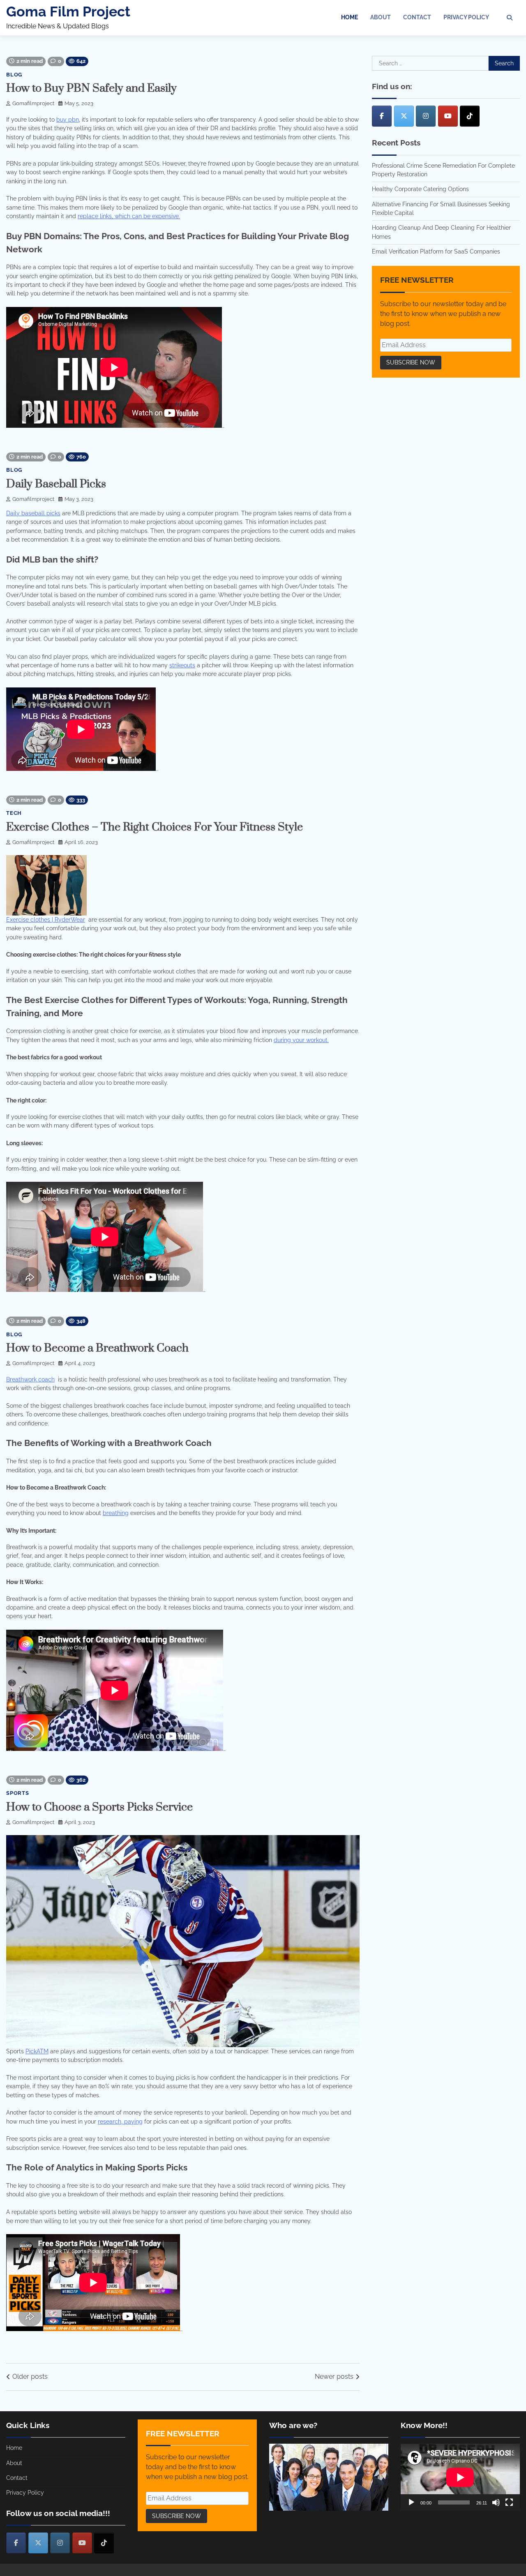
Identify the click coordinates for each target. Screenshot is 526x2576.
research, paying (120, 2122)
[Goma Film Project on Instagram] (426, 116)
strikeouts (182, 665)
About (381, 17)
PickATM (37, 2051)
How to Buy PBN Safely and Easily (91, 88)
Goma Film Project (68, 12)
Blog (14, 75)
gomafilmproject (33, 103)
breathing (116, 1513)
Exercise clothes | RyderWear (46, 920)
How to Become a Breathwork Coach (97, 1348)
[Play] (411, 2502)
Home (350, 17)
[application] (460, 2477)
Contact (417, 17)
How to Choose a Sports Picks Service (99, 1807)
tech (14, 813)
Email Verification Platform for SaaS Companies (436, 251)
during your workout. (301, 1040)
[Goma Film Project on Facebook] (382, 116)
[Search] (510, 18)
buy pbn (68, 120)
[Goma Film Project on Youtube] (448, 116)
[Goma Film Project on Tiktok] (470, 116)
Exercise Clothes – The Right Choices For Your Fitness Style (155, 827)
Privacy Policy (466, 17)
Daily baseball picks (33, 513)
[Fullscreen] (509, 2502)
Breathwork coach (30, 1379)
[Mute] (496, 2502)
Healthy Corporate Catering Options (420, 189)
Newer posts (334, 2377)
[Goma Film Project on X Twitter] (404, 116)
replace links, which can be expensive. (129, 216)
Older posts (30, 2377)
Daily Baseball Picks (56, 484)
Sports (18, 1793)
